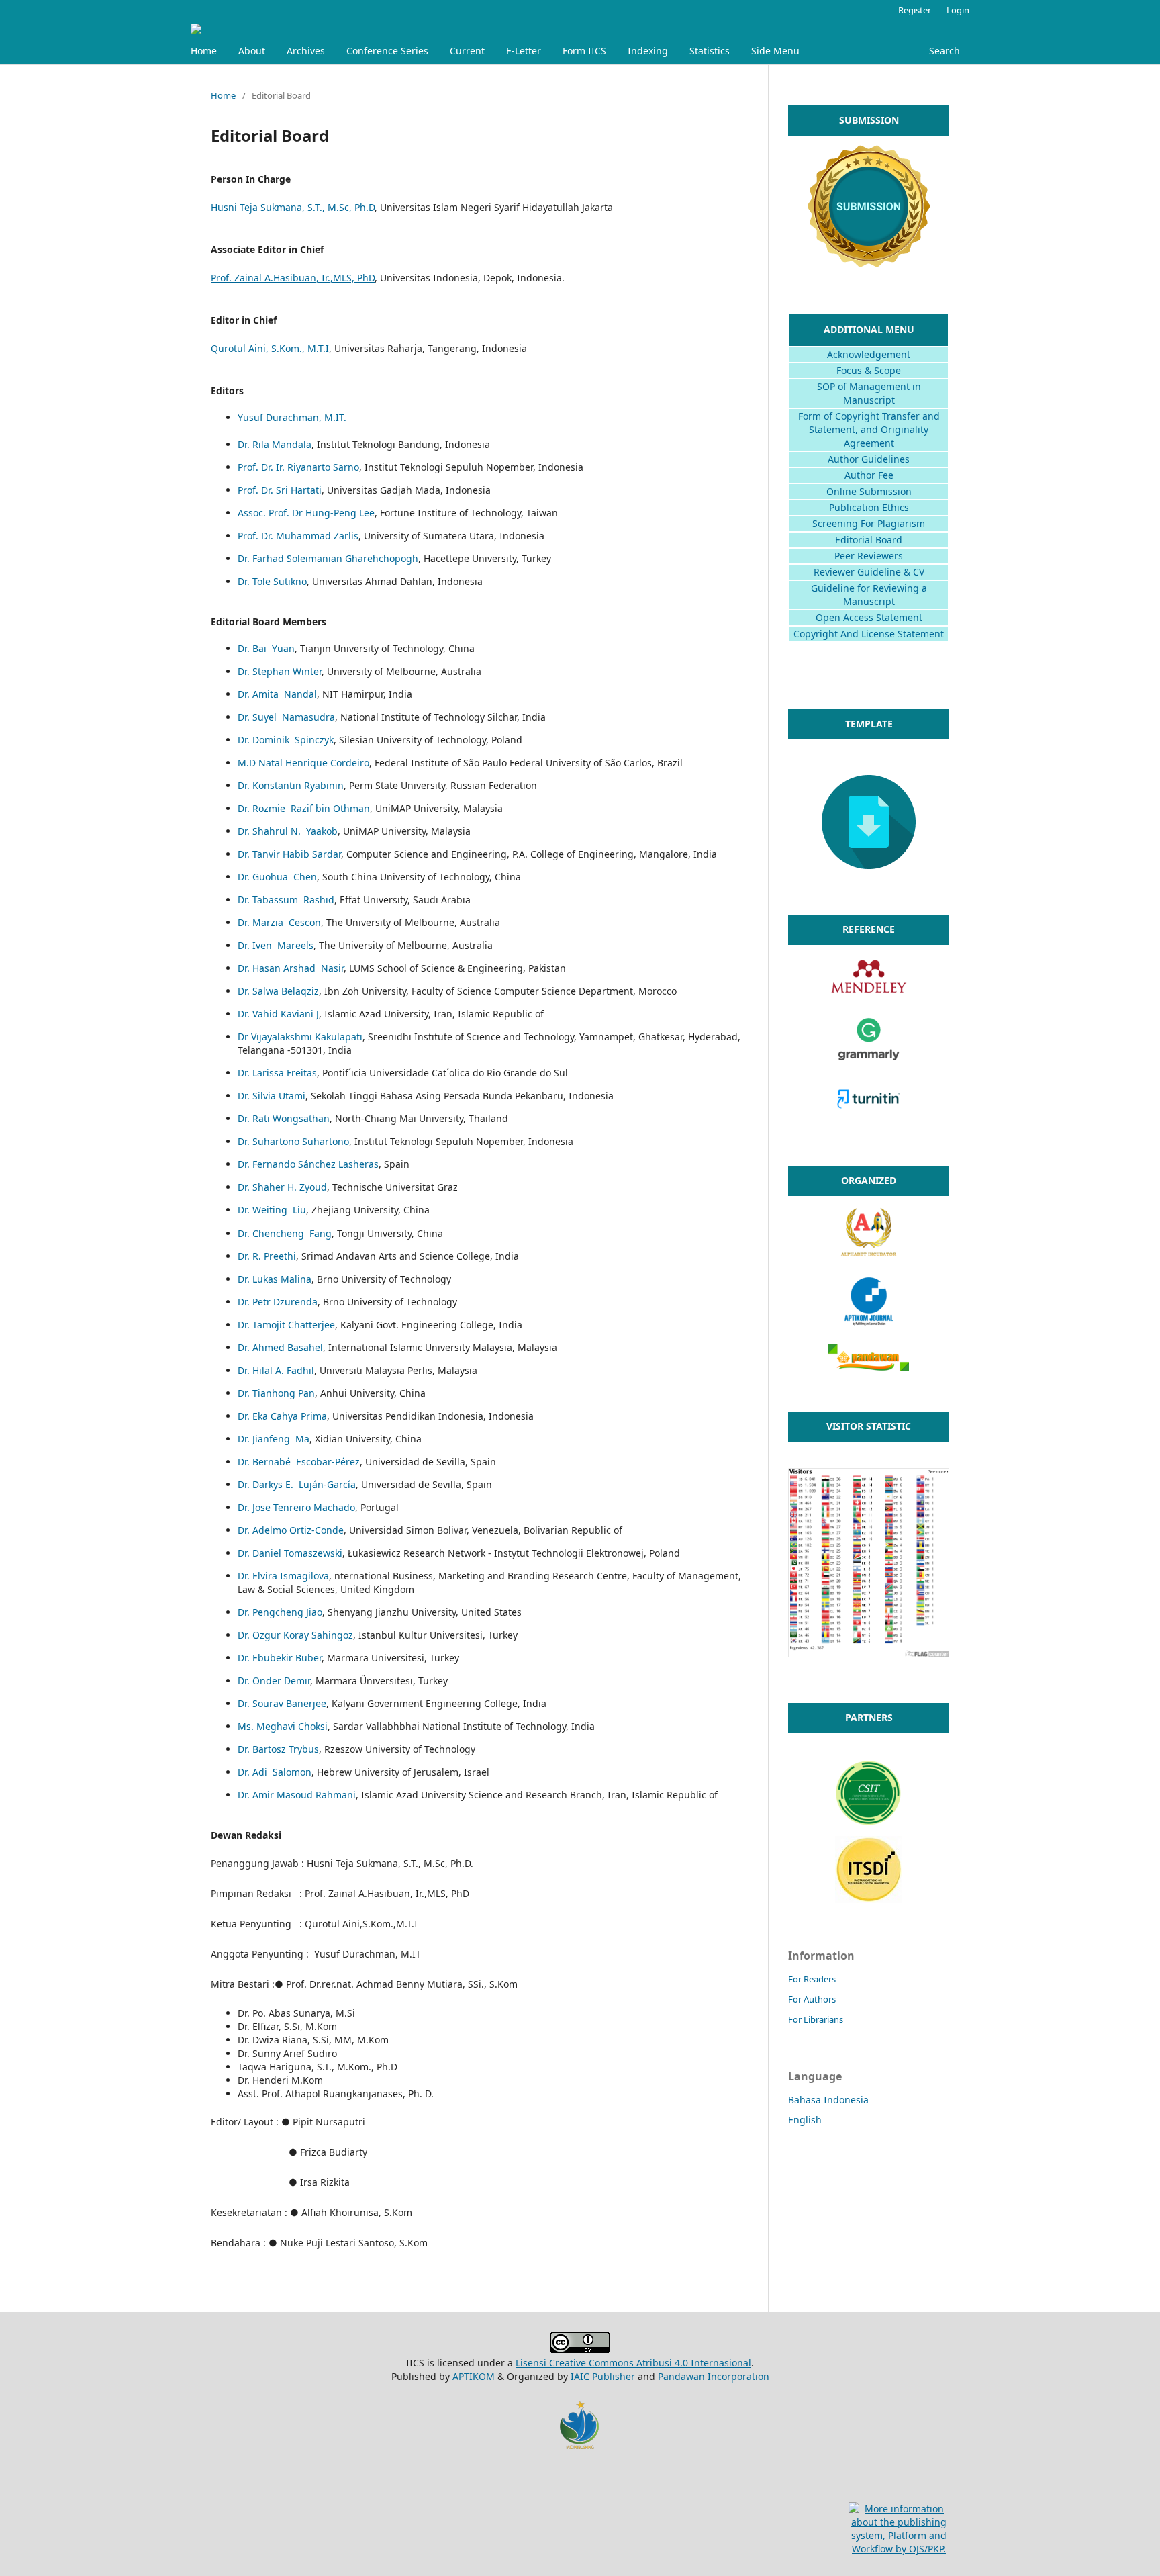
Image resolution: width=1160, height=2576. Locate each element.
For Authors (812, 1999)
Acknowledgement (869, 354)
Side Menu (775, 51)
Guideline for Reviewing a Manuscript (869, 595)
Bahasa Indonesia (828, 2100)
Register (915, 10)
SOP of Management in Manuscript (869, 393)
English (805, 2120)
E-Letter (524, 51)
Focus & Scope (869, 370)
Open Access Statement (869, 617)
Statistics (710, 51)
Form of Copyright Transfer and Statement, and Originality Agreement (869, 429)
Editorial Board (869, 540)
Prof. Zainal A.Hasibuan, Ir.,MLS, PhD (293, 278)
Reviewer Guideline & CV (869, 572)
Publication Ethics (869, 507)
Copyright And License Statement (869, 634)
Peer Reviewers (869, 556)
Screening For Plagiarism (869, 523)
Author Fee (869, 475)
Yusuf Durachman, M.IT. (292, 417)
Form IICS (584, 51)
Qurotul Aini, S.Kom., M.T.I (270, 348)
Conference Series (387, 51)
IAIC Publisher (603, 2376)
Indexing (648, 51)
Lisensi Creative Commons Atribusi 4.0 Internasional (633, 2363)
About (252, 51)
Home (204, 51)
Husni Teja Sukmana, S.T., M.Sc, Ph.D (293, 207)
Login (958, 10)
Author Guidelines (869, 459)
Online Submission (869, 491)
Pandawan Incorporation (714, 2376)
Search (945, 51)
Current (467, 51)
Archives (306, 51)
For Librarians (816, 2019)
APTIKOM (474, 2376)
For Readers (812, 1979)
